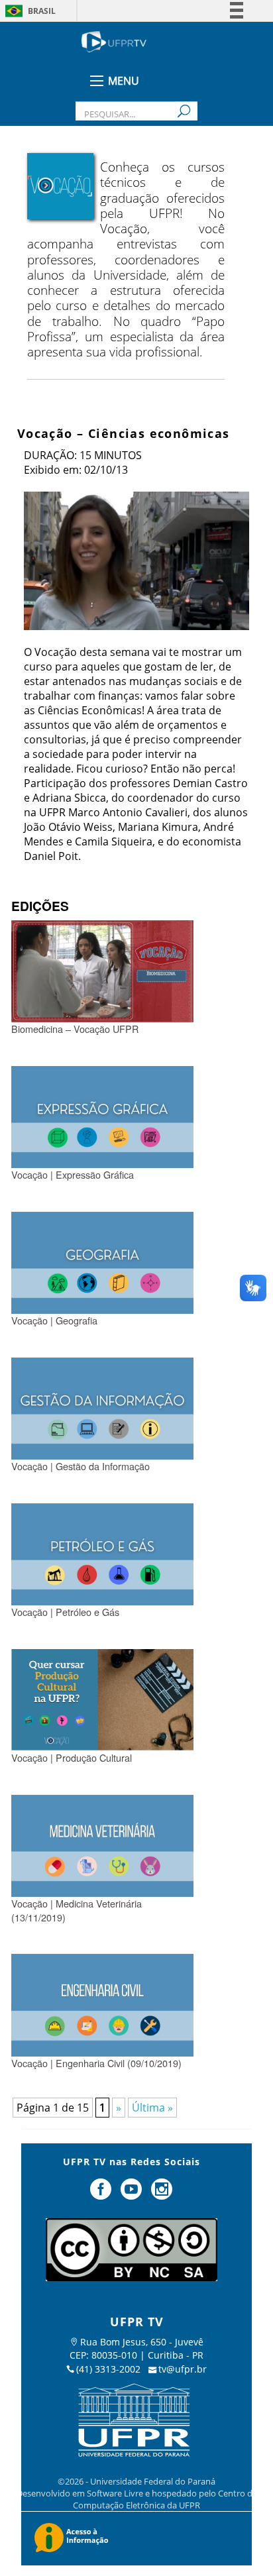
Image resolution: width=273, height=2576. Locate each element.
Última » (152, 2108)
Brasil (42, 11)
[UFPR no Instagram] (162, 2194)
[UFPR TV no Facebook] (103, 2194)
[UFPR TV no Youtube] (133, 2194)
